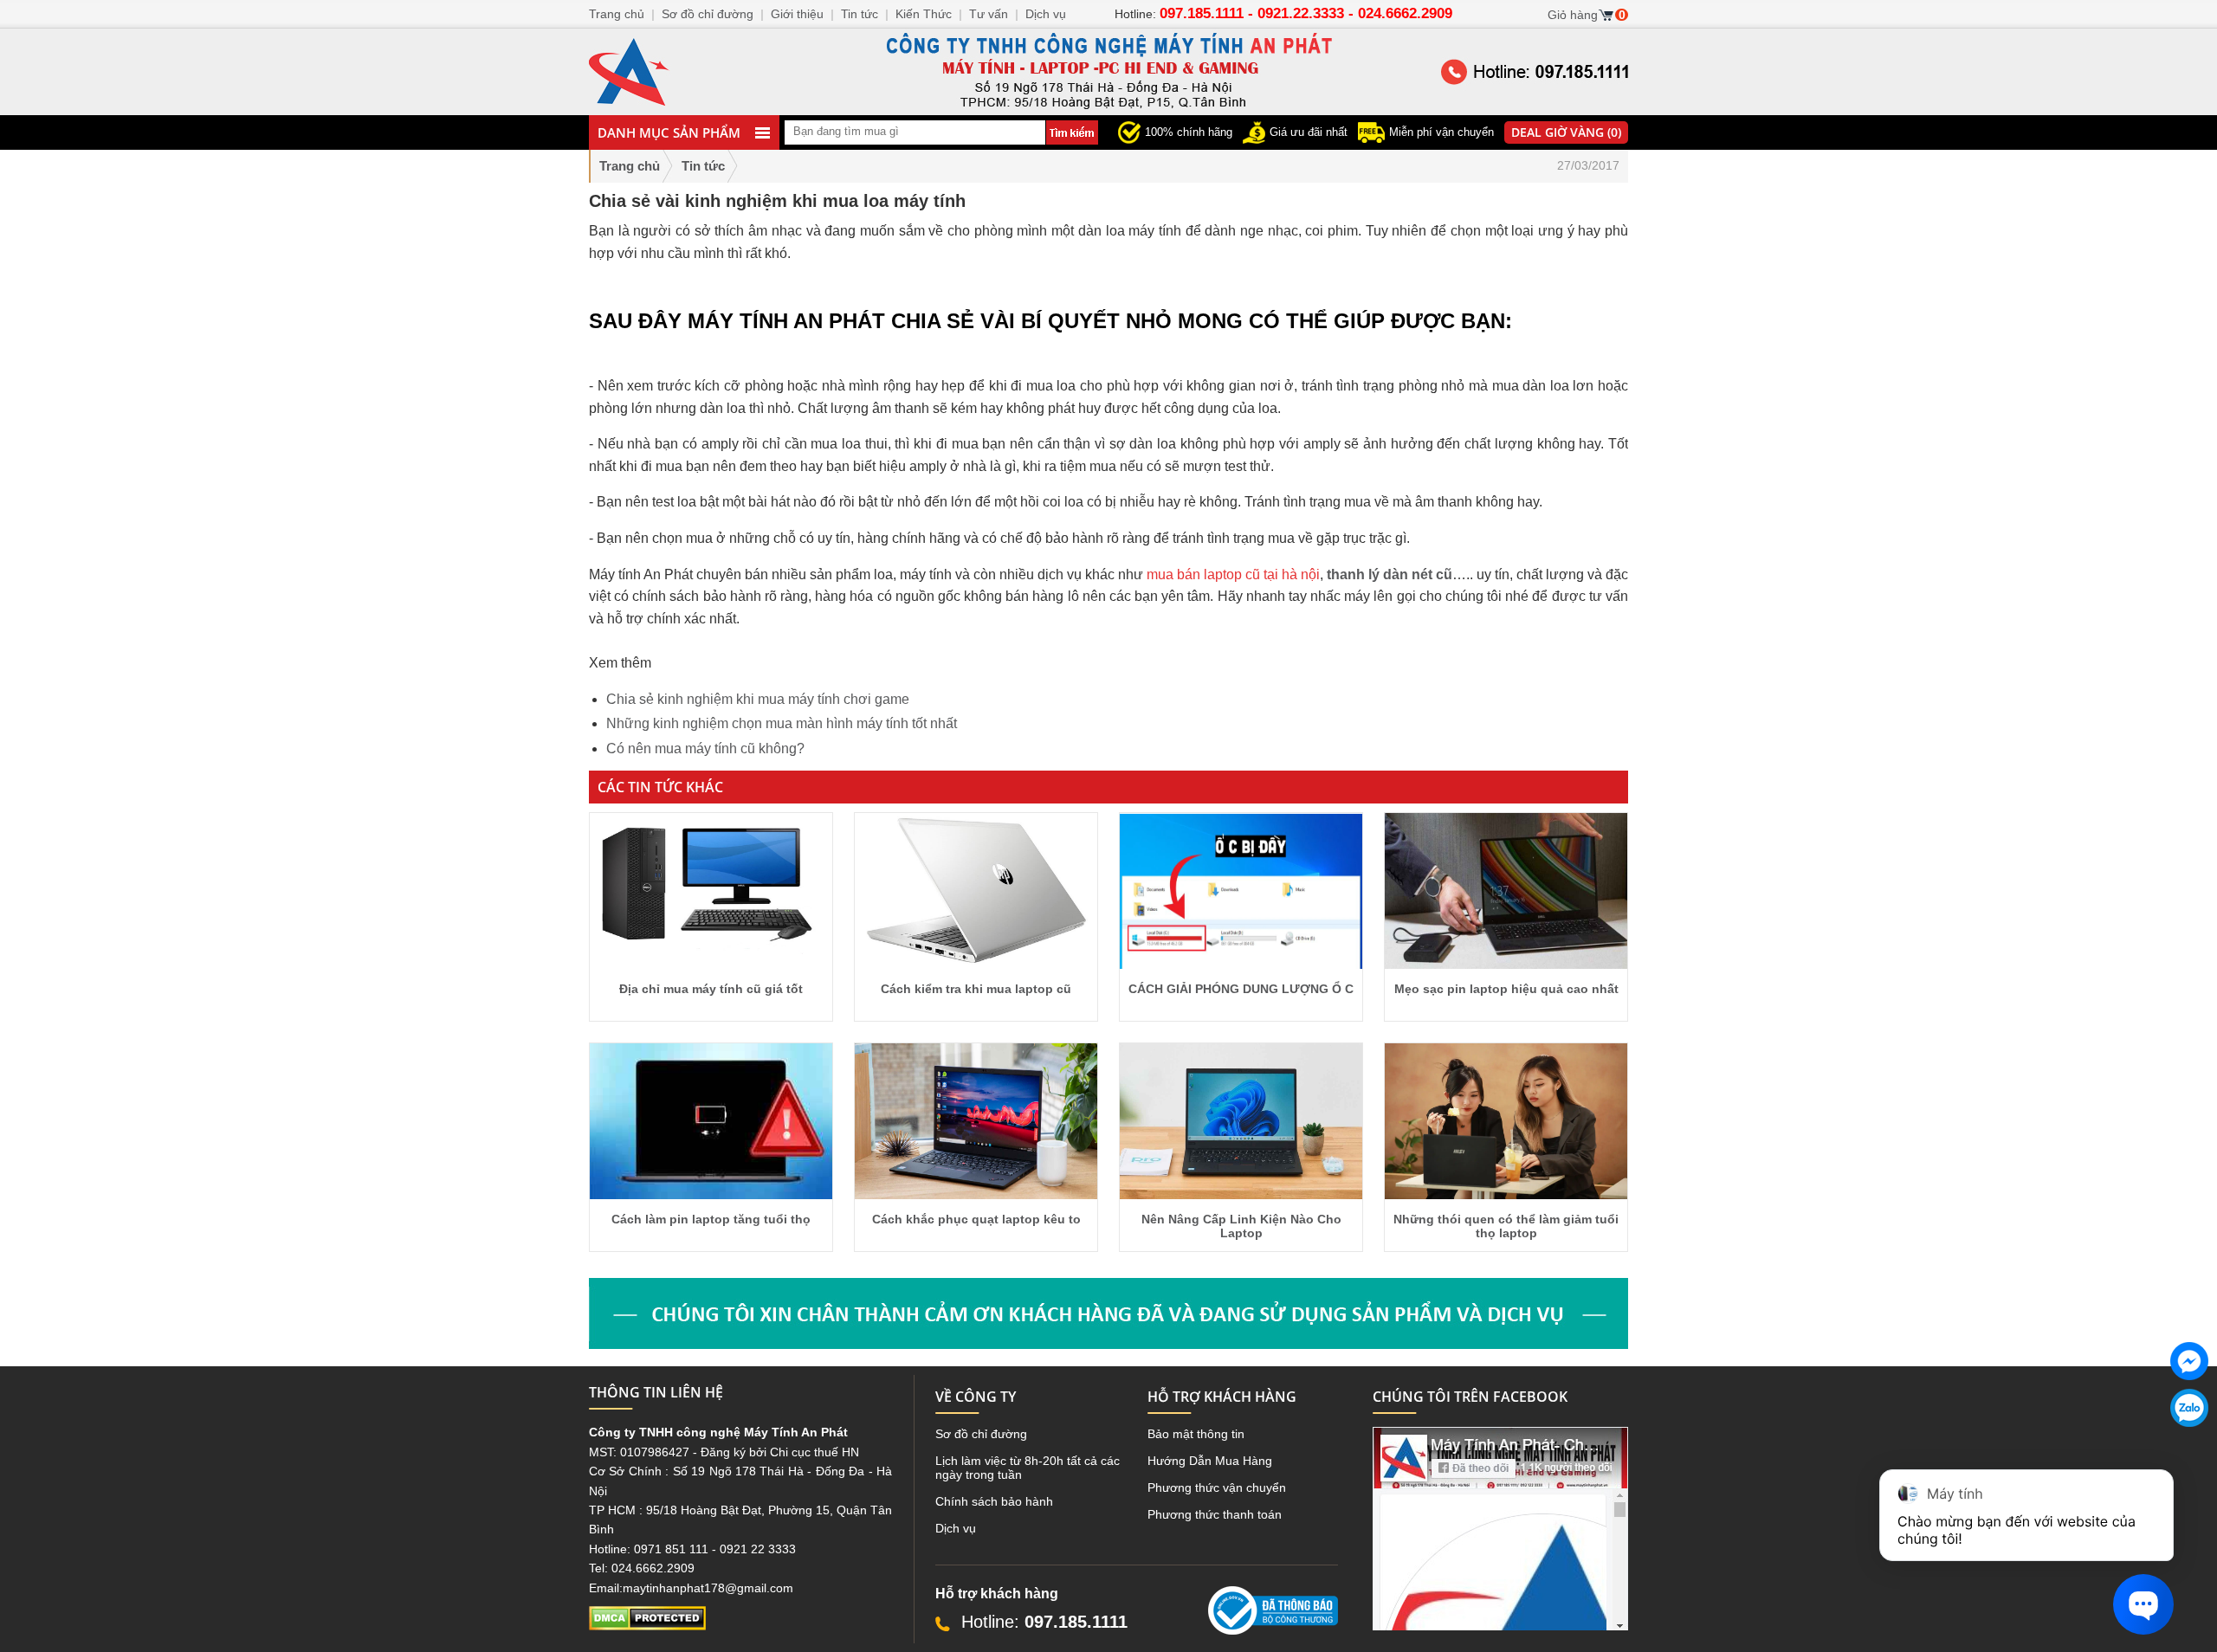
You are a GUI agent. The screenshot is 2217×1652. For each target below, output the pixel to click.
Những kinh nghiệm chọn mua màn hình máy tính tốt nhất (782, 723)
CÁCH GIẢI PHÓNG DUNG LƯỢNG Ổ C (1241, 989)
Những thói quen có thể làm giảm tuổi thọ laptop (1506, 1226)
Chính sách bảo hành (994, 1501)
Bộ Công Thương (1256, 1642)
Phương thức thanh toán (1215, 1514)
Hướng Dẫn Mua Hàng (1210, 1461)
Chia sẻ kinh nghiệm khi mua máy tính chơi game (758, 699)
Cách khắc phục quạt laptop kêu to (976, 1219)
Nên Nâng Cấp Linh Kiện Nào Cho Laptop (1241, 1226)
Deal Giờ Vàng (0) (1566, 132)
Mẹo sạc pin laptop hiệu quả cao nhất (1506, 989)
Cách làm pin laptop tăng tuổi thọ (711, 1219)
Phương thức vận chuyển (1217, 1487)
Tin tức (860, 14)
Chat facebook (2189, 1394)
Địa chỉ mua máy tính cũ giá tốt (711, 989)
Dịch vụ (956, 1528)
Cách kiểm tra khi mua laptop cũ (976, 989)
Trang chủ (630, 166)
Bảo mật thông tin (1196, 1434)
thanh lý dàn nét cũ (1390, 574)
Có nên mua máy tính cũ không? (705, 749)
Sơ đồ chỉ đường (981, 1434)
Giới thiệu (797, 14)
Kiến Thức (924, 14)
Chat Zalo (2183, 1441)
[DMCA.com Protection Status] (647, 1626)
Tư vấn (989, 14)
